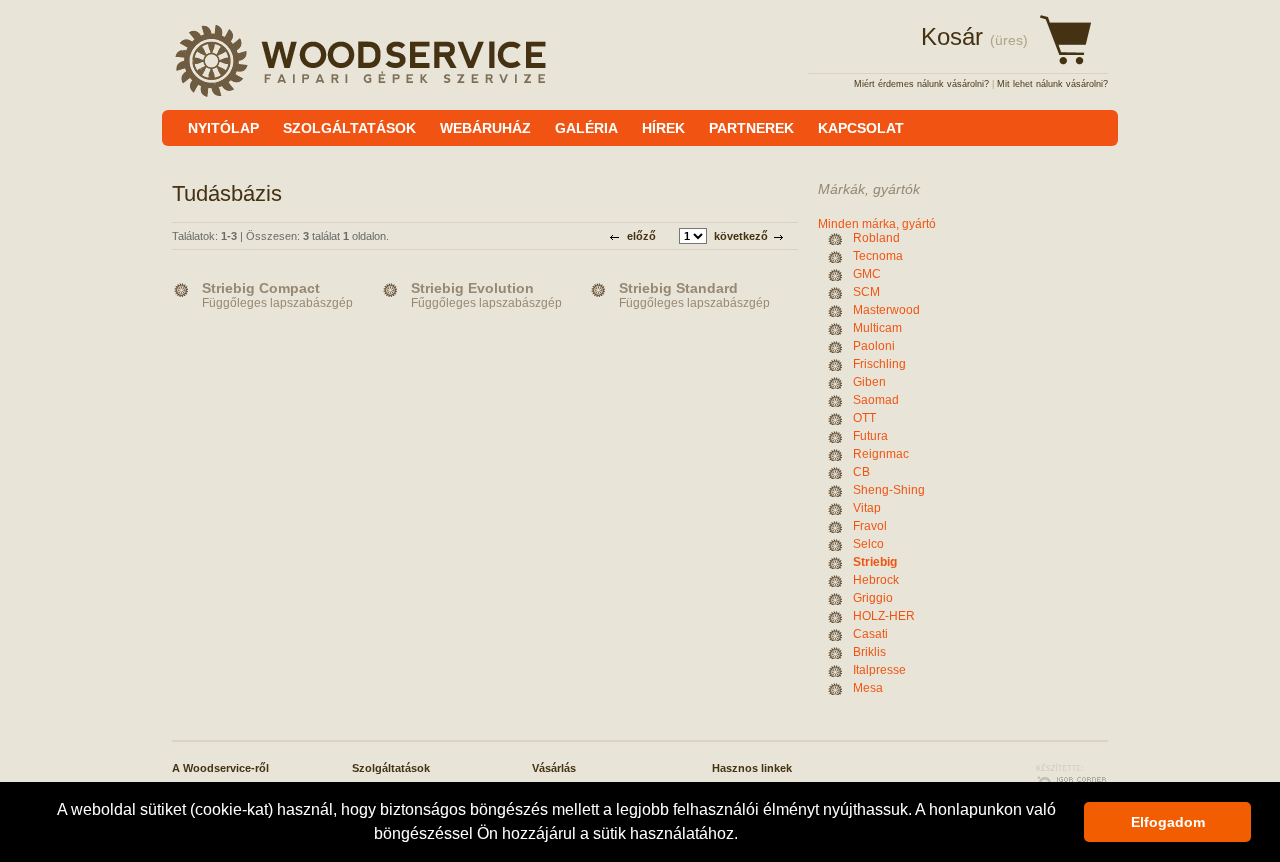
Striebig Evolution (472, 288)
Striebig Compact (261, 288)
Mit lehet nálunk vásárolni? (1052, 84)
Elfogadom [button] (1168, 822)
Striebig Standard (678, 288)
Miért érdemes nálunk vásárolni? (921, 84)
